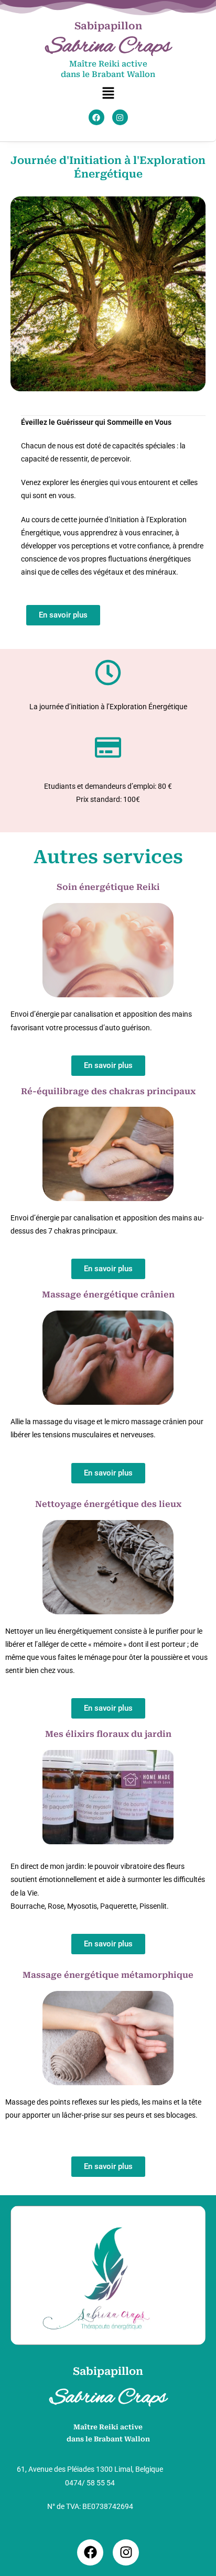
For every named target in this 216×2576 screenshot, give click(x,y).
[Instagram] (120, 117)
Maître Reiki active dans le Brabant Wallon (108, 69)
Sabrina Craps (108, 47)
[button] (108, 93)
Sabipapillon (108, 26)
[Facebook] (96, 117)
